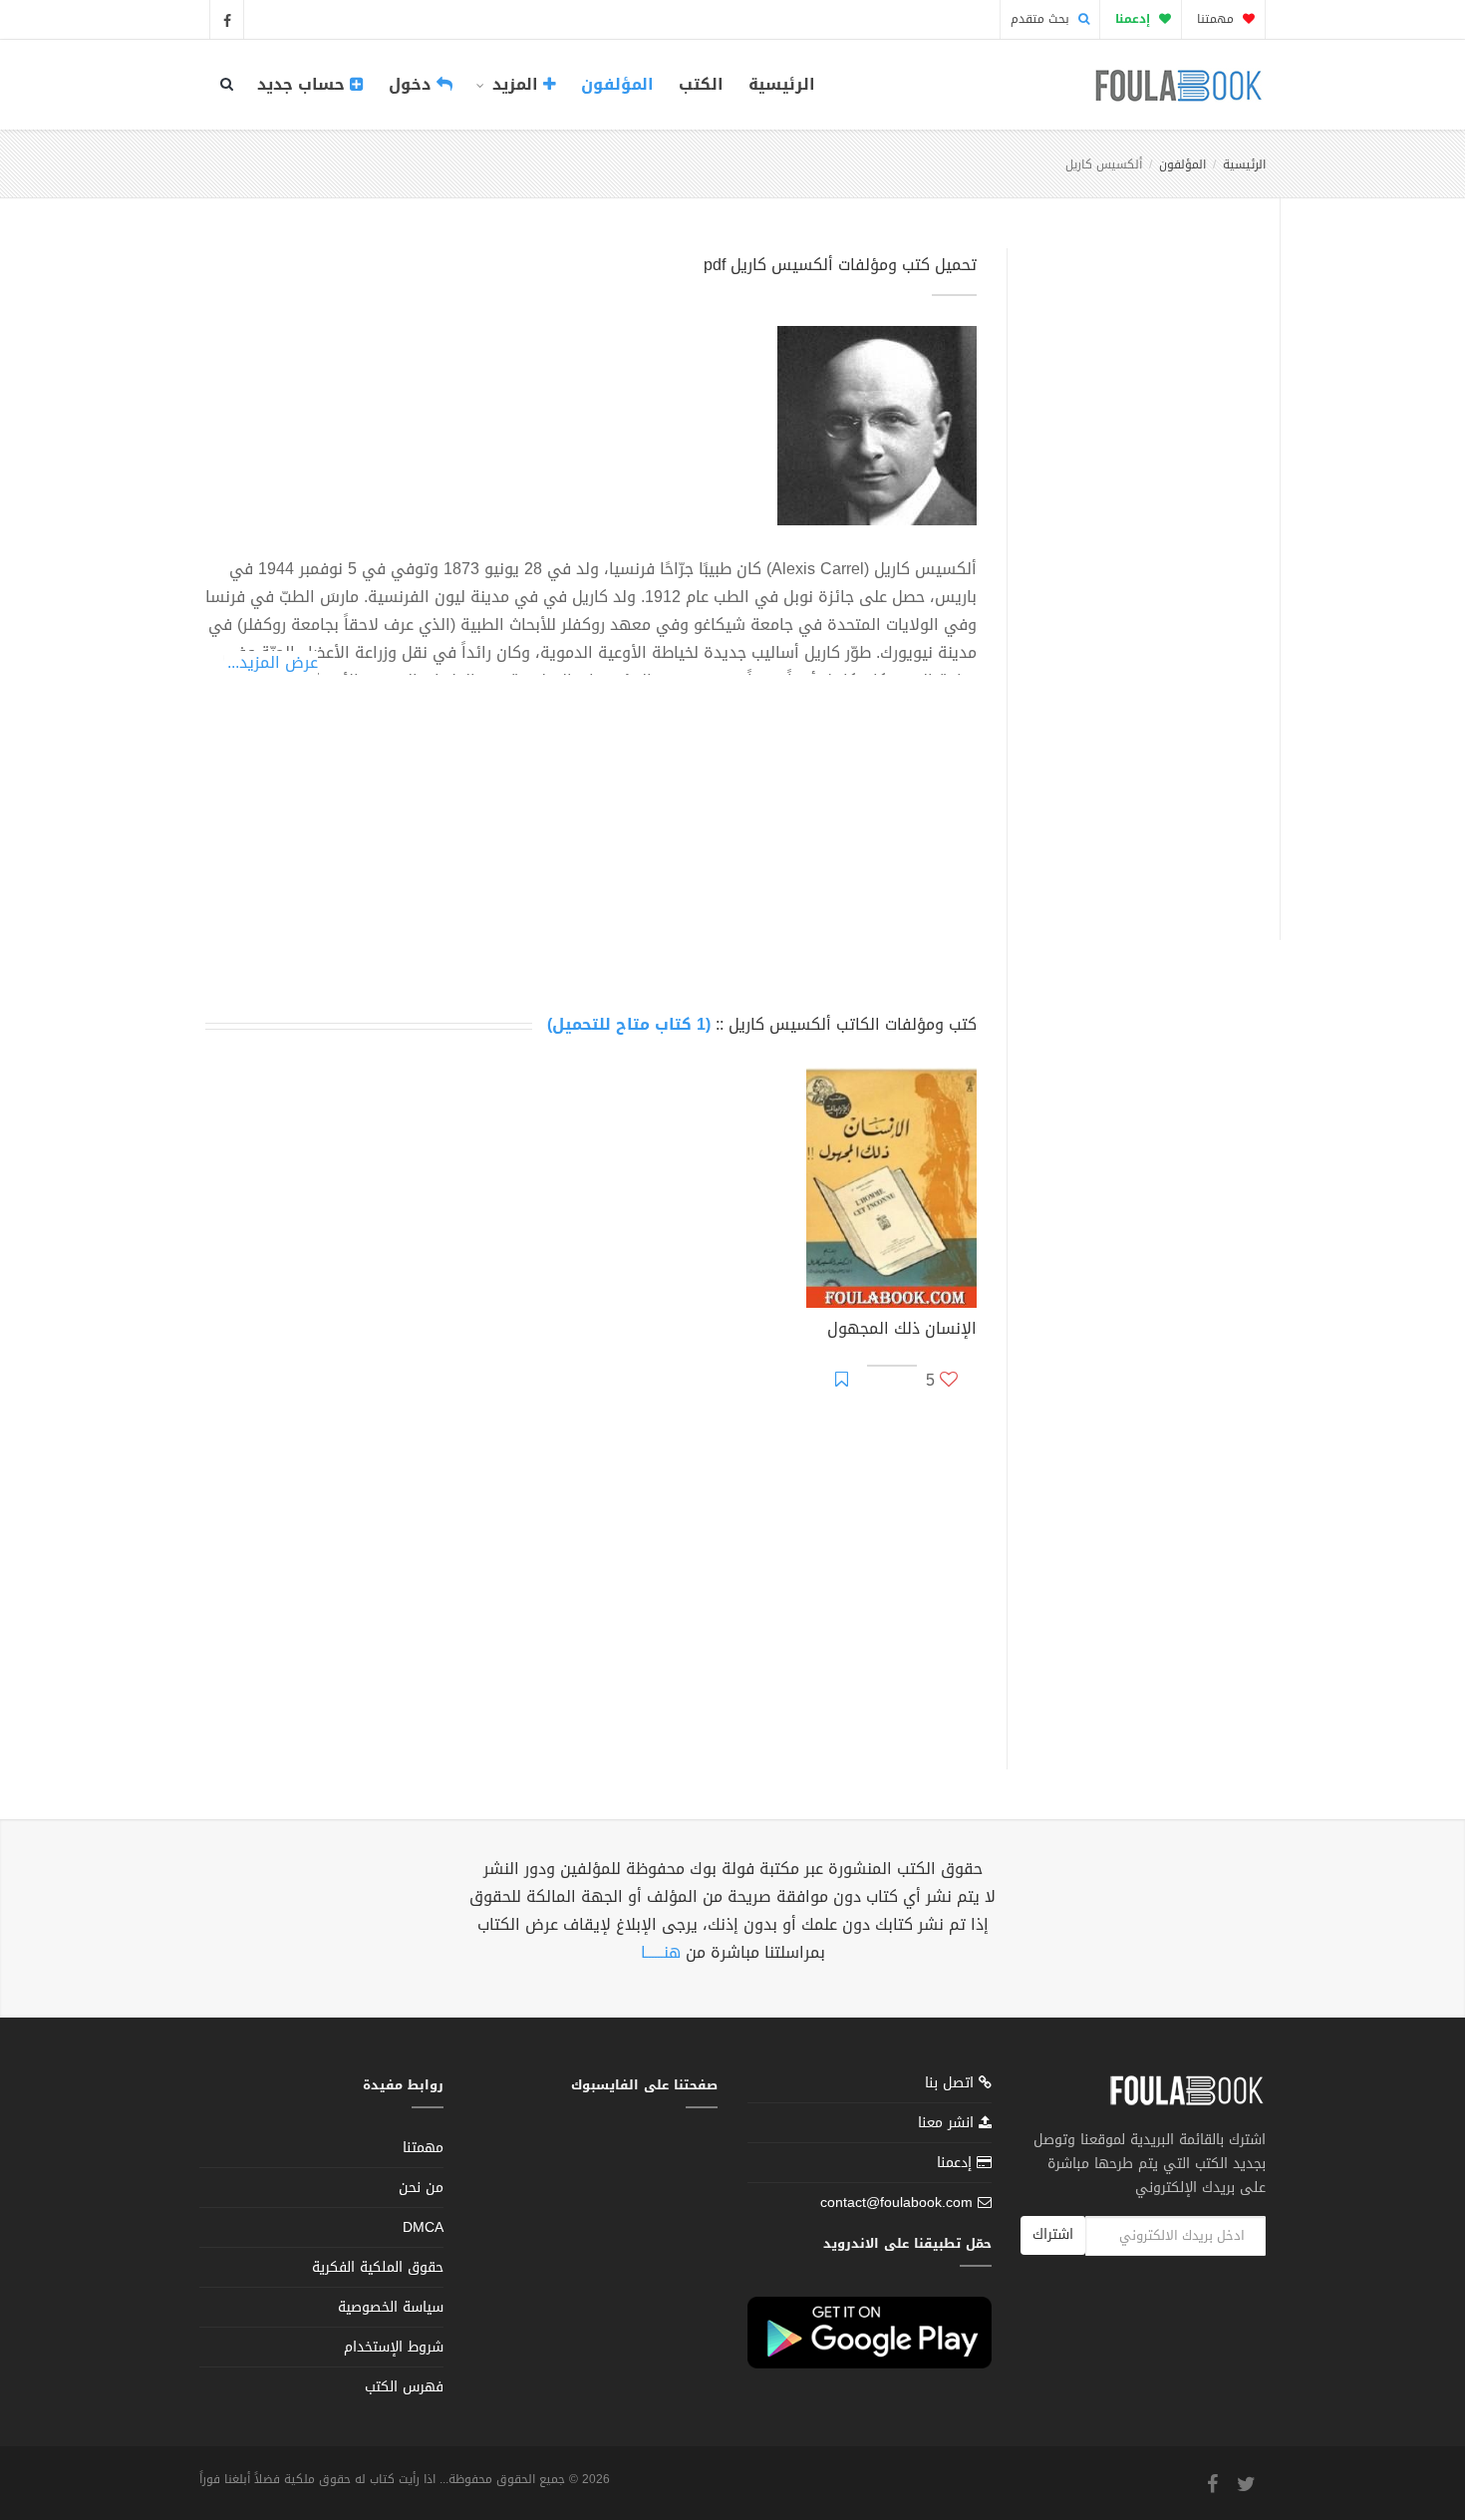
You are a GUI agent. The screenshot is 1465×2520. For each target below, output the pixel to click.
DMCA (423, 2227)
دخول (413, 84)
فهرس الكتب (404, 2387)
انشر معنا (948, 2123)
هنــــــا (661, 1952)
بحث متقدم (1042, 19)
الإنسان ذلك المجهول (902, 1331)
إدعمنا (957, 2163)
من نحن (421, 2188)
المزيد (515, 84)
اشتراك (1053, 2234)
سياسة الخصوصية (391, 2307)
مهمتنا (1217, 19)
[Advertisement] (1138, 571)
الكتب (701, 84)
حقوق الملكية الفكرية (378, 2267)
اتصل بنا (952, 2085)
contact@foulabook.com (896, 2203)
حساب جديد (303, 84)
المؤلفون (617, 84)
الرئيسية (782, 84)
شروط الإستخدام (394, 2347)
